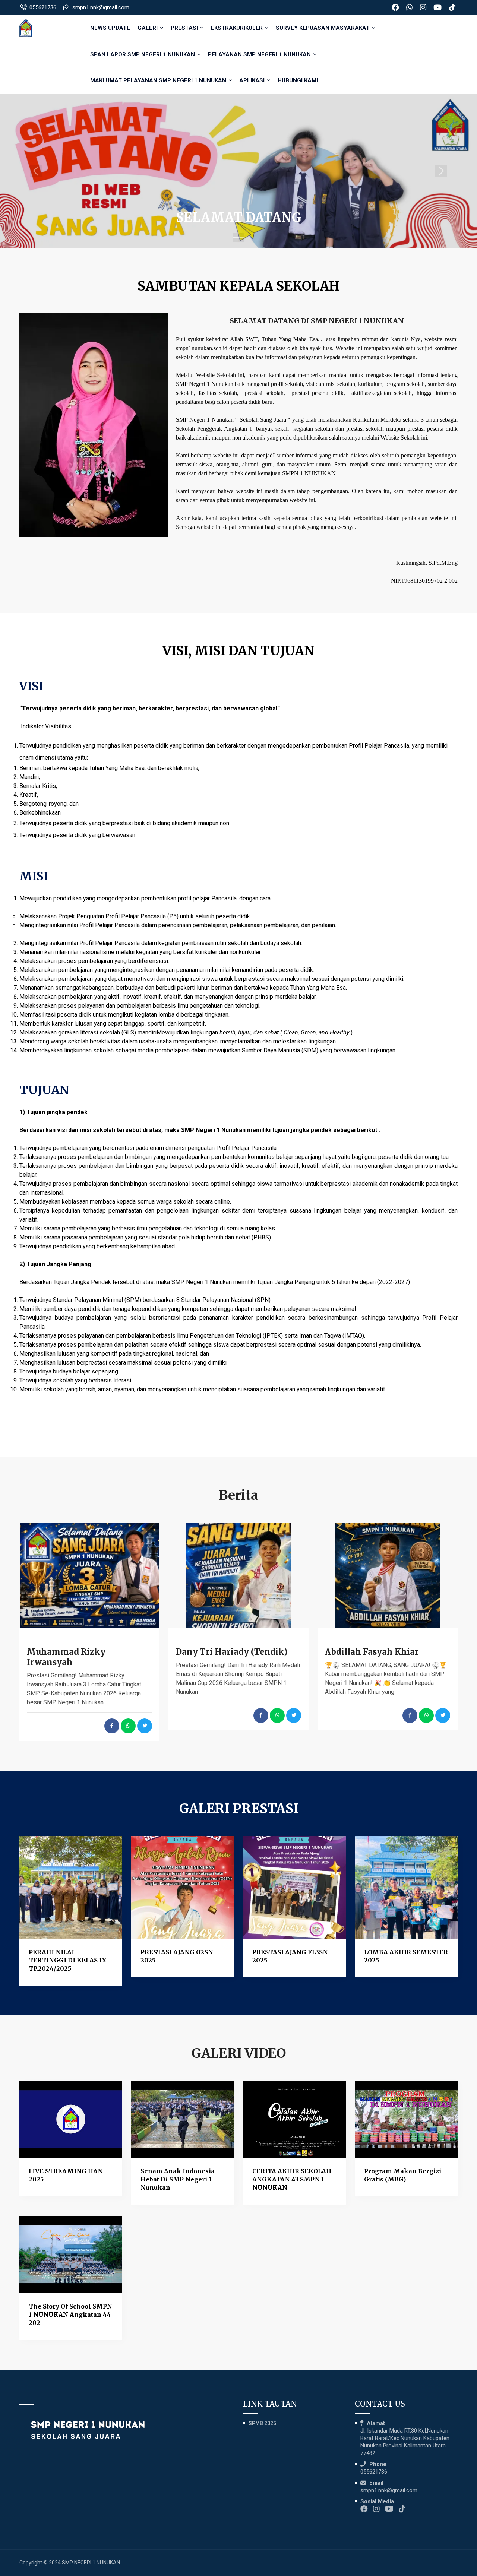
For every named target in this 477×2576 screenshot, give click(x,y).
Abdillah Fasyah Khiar (372, 1652)
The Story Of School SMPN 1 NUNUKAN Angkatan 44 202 (70, 2314)
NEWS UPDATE (110, 28)
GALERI (148, 28)
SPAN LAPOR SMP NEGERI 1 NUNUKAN (143, 54)
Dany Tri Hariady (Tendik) (232, 1652)
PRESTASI (185, 28)
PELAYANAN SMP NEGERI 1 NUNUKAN (260, 54)
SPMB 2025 (262, 2423)
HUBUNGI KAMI (298, 80)
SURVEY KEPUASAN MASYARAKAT (323, 28)
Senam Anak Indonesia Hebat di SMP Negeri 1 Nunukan (178, 2179)
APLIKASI (253, 80)
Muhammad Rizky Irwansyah (66, 1657)
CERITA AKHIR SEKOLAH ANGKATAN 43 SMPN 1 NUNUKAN (292, 2179)
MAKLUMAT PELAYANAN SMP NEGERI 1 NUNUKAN (159, 80)
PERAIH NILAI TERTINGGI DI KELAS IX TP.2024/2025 (68, 1960)
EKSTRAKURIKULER (238, 28)
